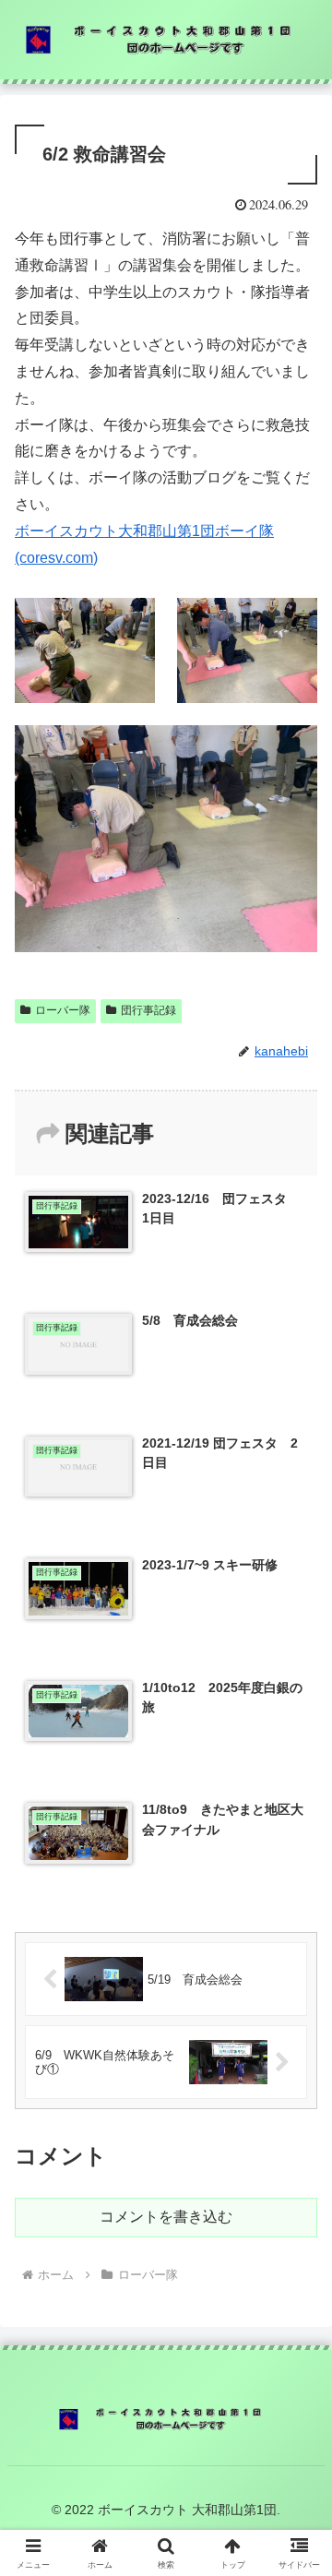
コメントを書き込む (166, 2217)
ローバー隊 (63, 1010)
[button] (296, 2310)
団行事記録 (148, 1010)
